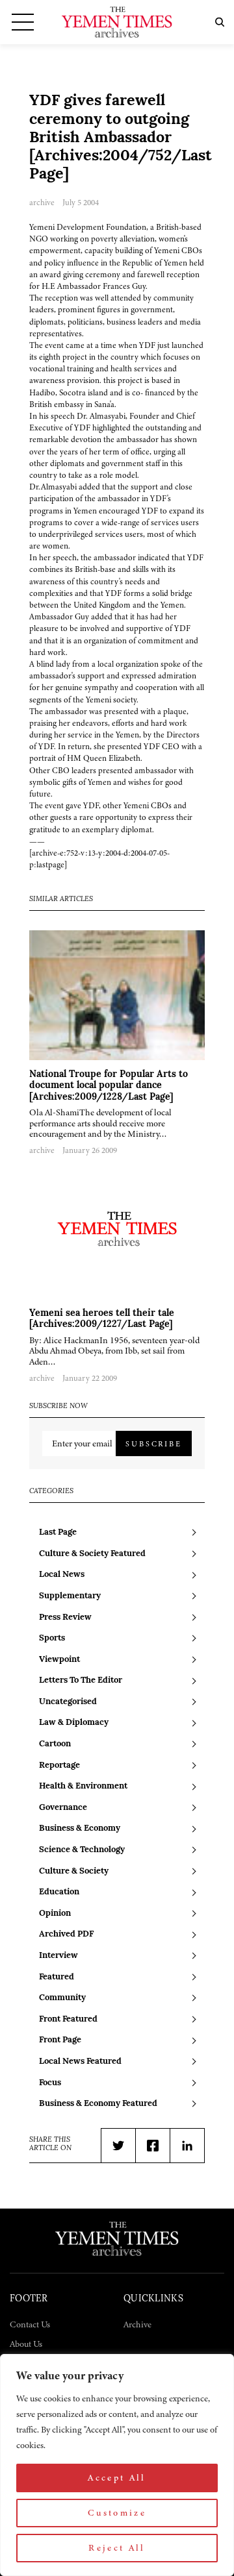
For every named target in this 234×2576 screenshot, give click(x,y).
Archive (137, 2324)
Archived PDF (66, 1934)
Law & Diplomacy (74, 1723)
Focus (50, 2083)
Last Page (58, 1532)
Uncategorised (68, 1702)
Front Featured (68, 2019)
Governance (63, 1808)
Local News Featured (80, 2062)
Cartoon (55, 1744)
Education (59, 1892)
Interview (58, 1956)
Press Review (65, 1617)
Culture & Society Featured (92, 1554)
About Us (26, 2344)
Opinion (55, 1913)
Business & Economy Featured (98, 2104)
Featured (57, 1977)
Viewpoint (59, 1660)
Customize (117, 2513)
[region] (117, 2465)
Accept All (117, 2478)
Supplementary (70, 1596)
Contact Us (30, 2324)
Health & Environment (83, 1786)
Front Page (60, 2040)
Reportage (59, 1765)
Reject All (117, 2548)
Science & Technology (82, 1850)
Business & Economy (80, 1828)
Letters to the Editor (81, 1680)
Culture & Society (74, 1871)
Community (62, 1998)
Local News (62, 1575)
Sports (52, 1638)
